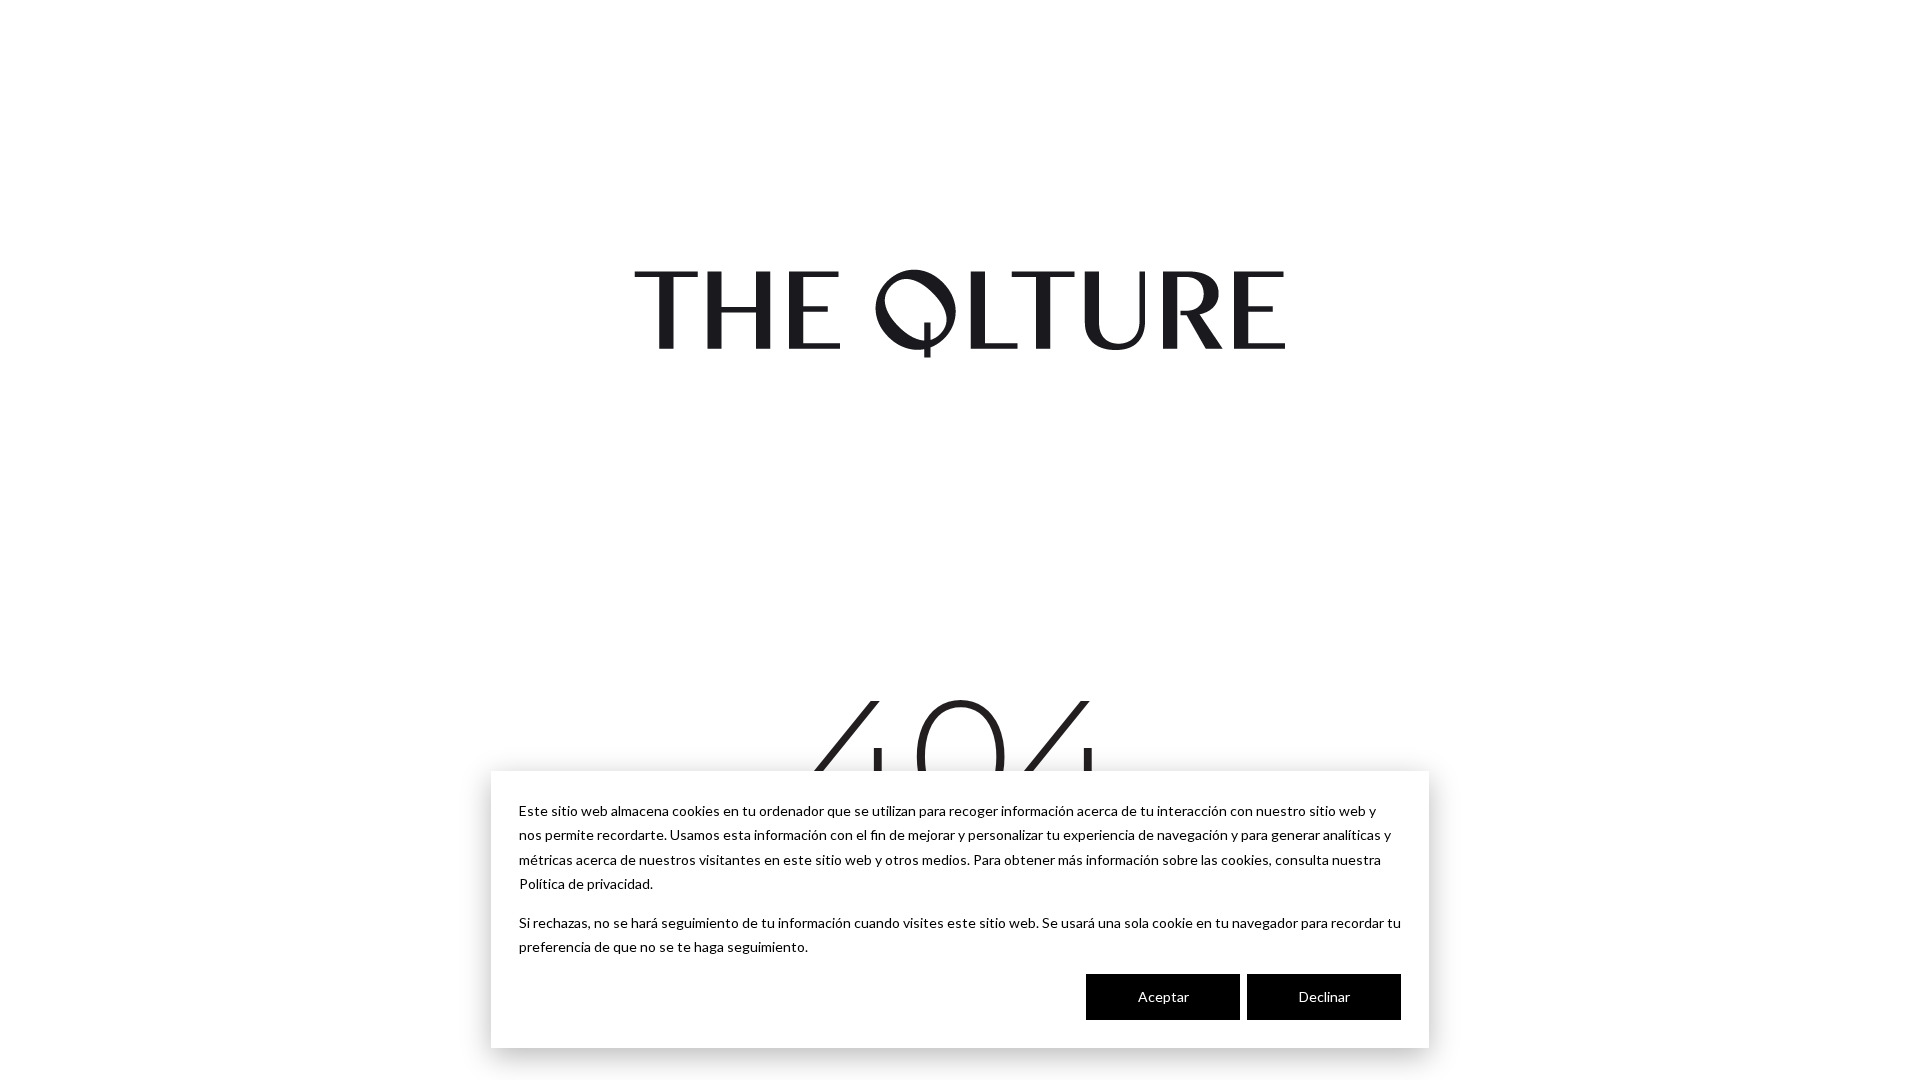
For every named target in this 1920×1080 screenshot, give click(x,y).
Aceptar (1163, 996)
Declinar (1324, 996)
